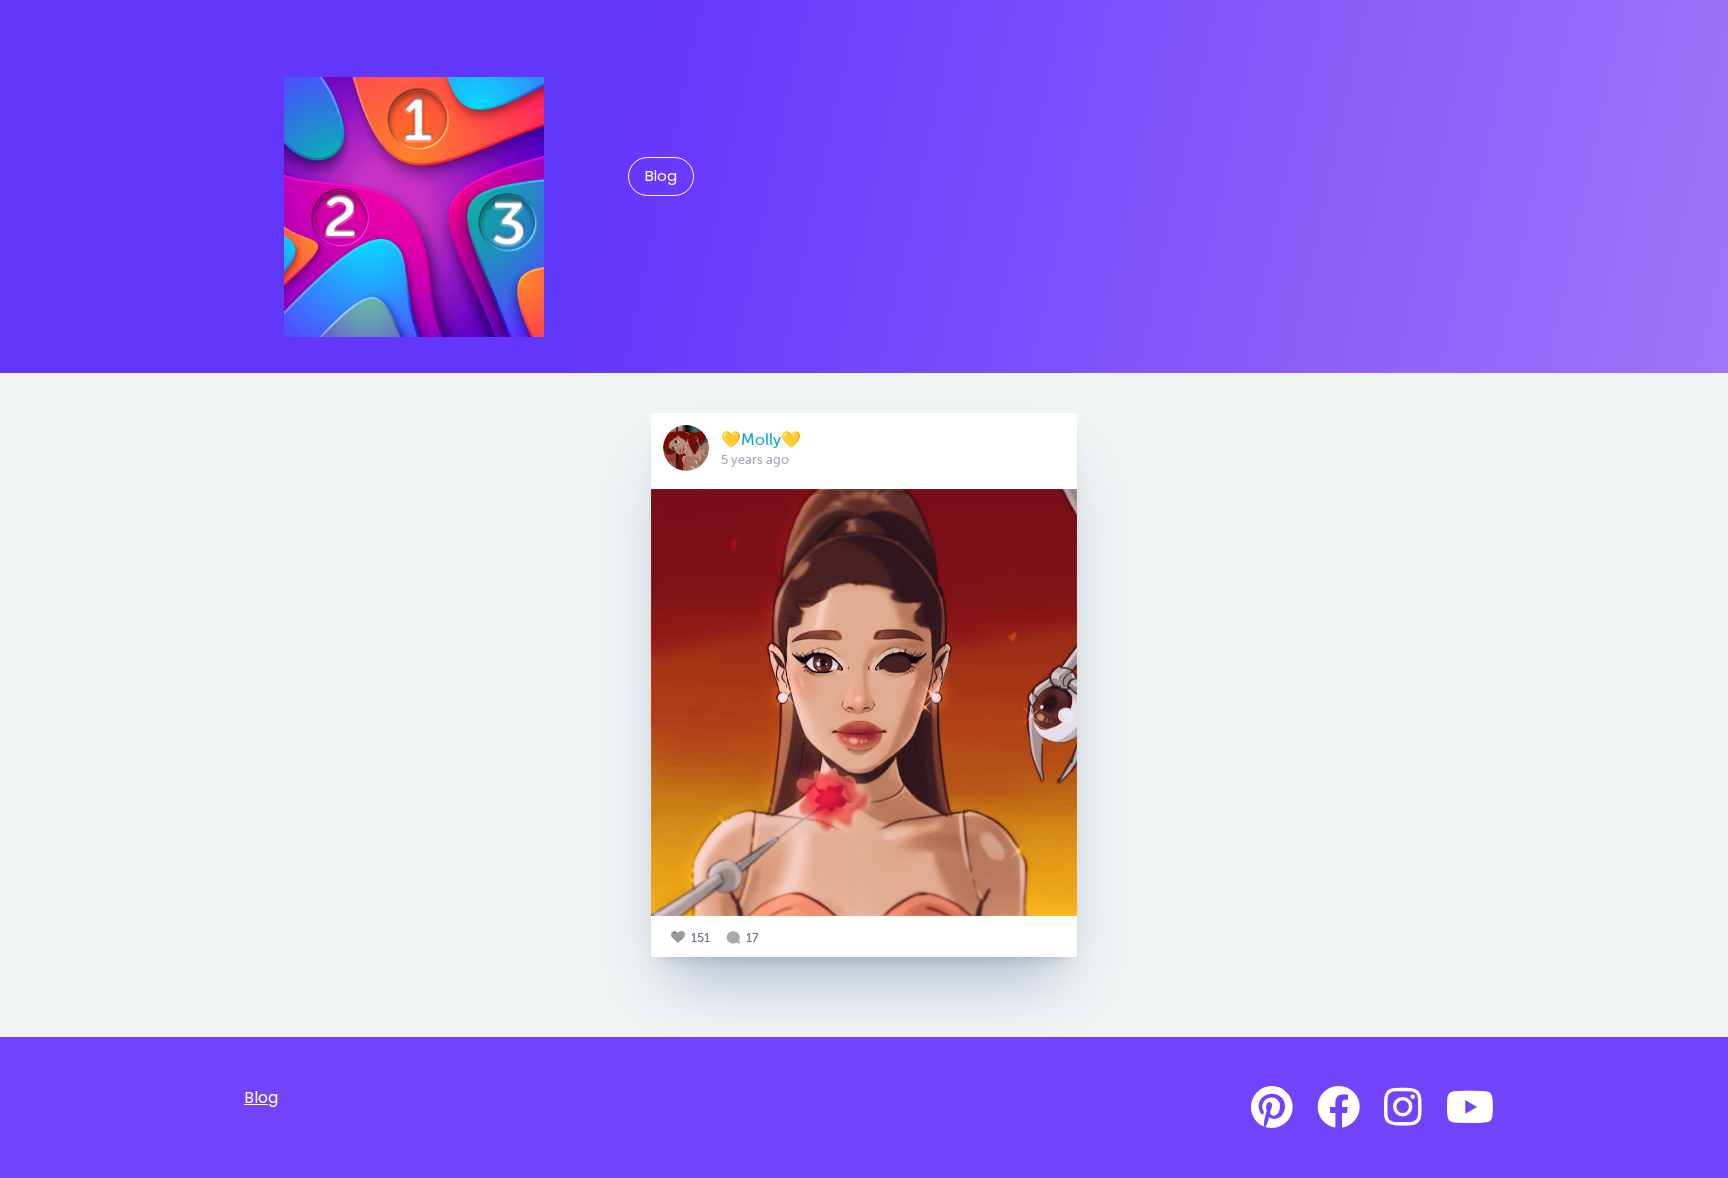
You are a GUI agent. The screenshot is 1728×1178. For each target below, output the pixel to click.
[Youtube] (1470, 1108)
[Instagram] (1403, 1108)
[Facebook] (1338, 1108)
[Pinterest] (1272, 1108)
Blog (661, 176)
